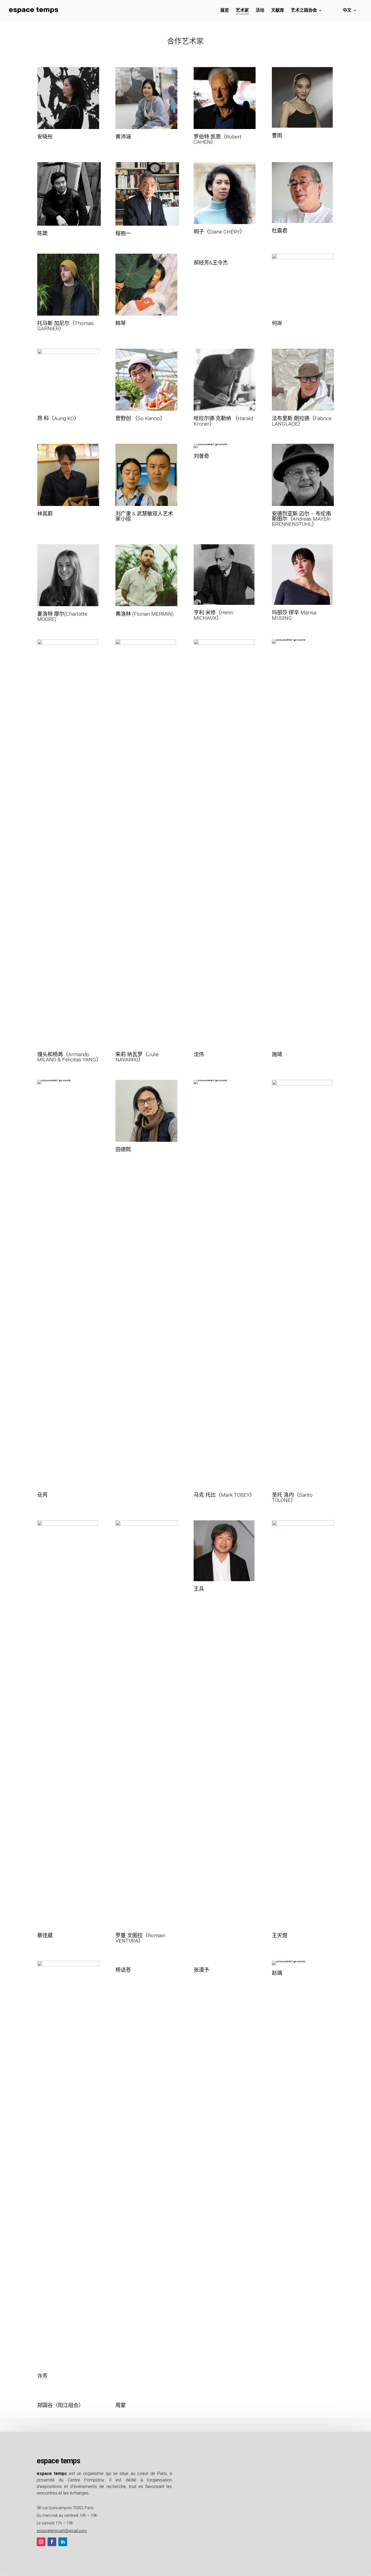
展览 (225, 11)
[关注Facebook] (52, 2542)
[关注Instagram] (41, 2542)
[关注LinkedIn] (63, 2542)
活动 (260, 11)
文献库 (278, 11)
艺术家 (242, 11)
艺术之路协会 (304, 11)
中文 (347, 11)
